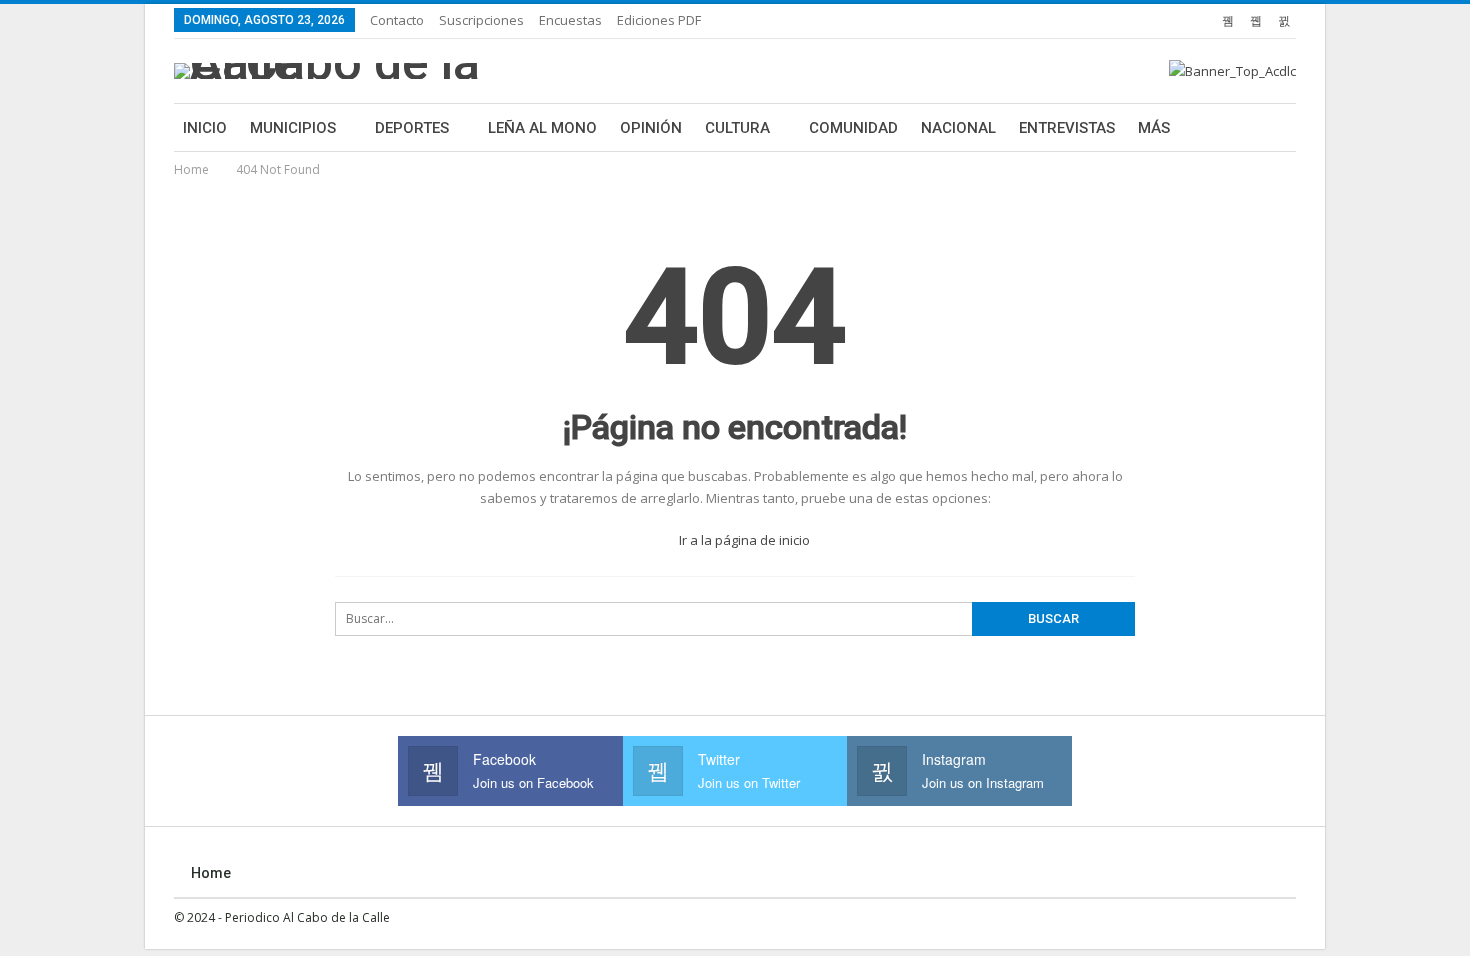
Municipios (293, 128)
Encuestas (570, 20)
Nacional (958, 128)
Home (211, 873)
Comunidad (853, 128)
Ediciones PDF (659, 20)
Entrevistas (1067, 128)
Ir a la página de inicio (743, 540)
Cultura (737, 128)
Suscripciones (481, 20)
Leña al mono (542, 128)
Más (1154, 128)
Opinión (651, 128)
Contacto (397, 20)
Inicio (205, 128)
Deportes (412, 128)
